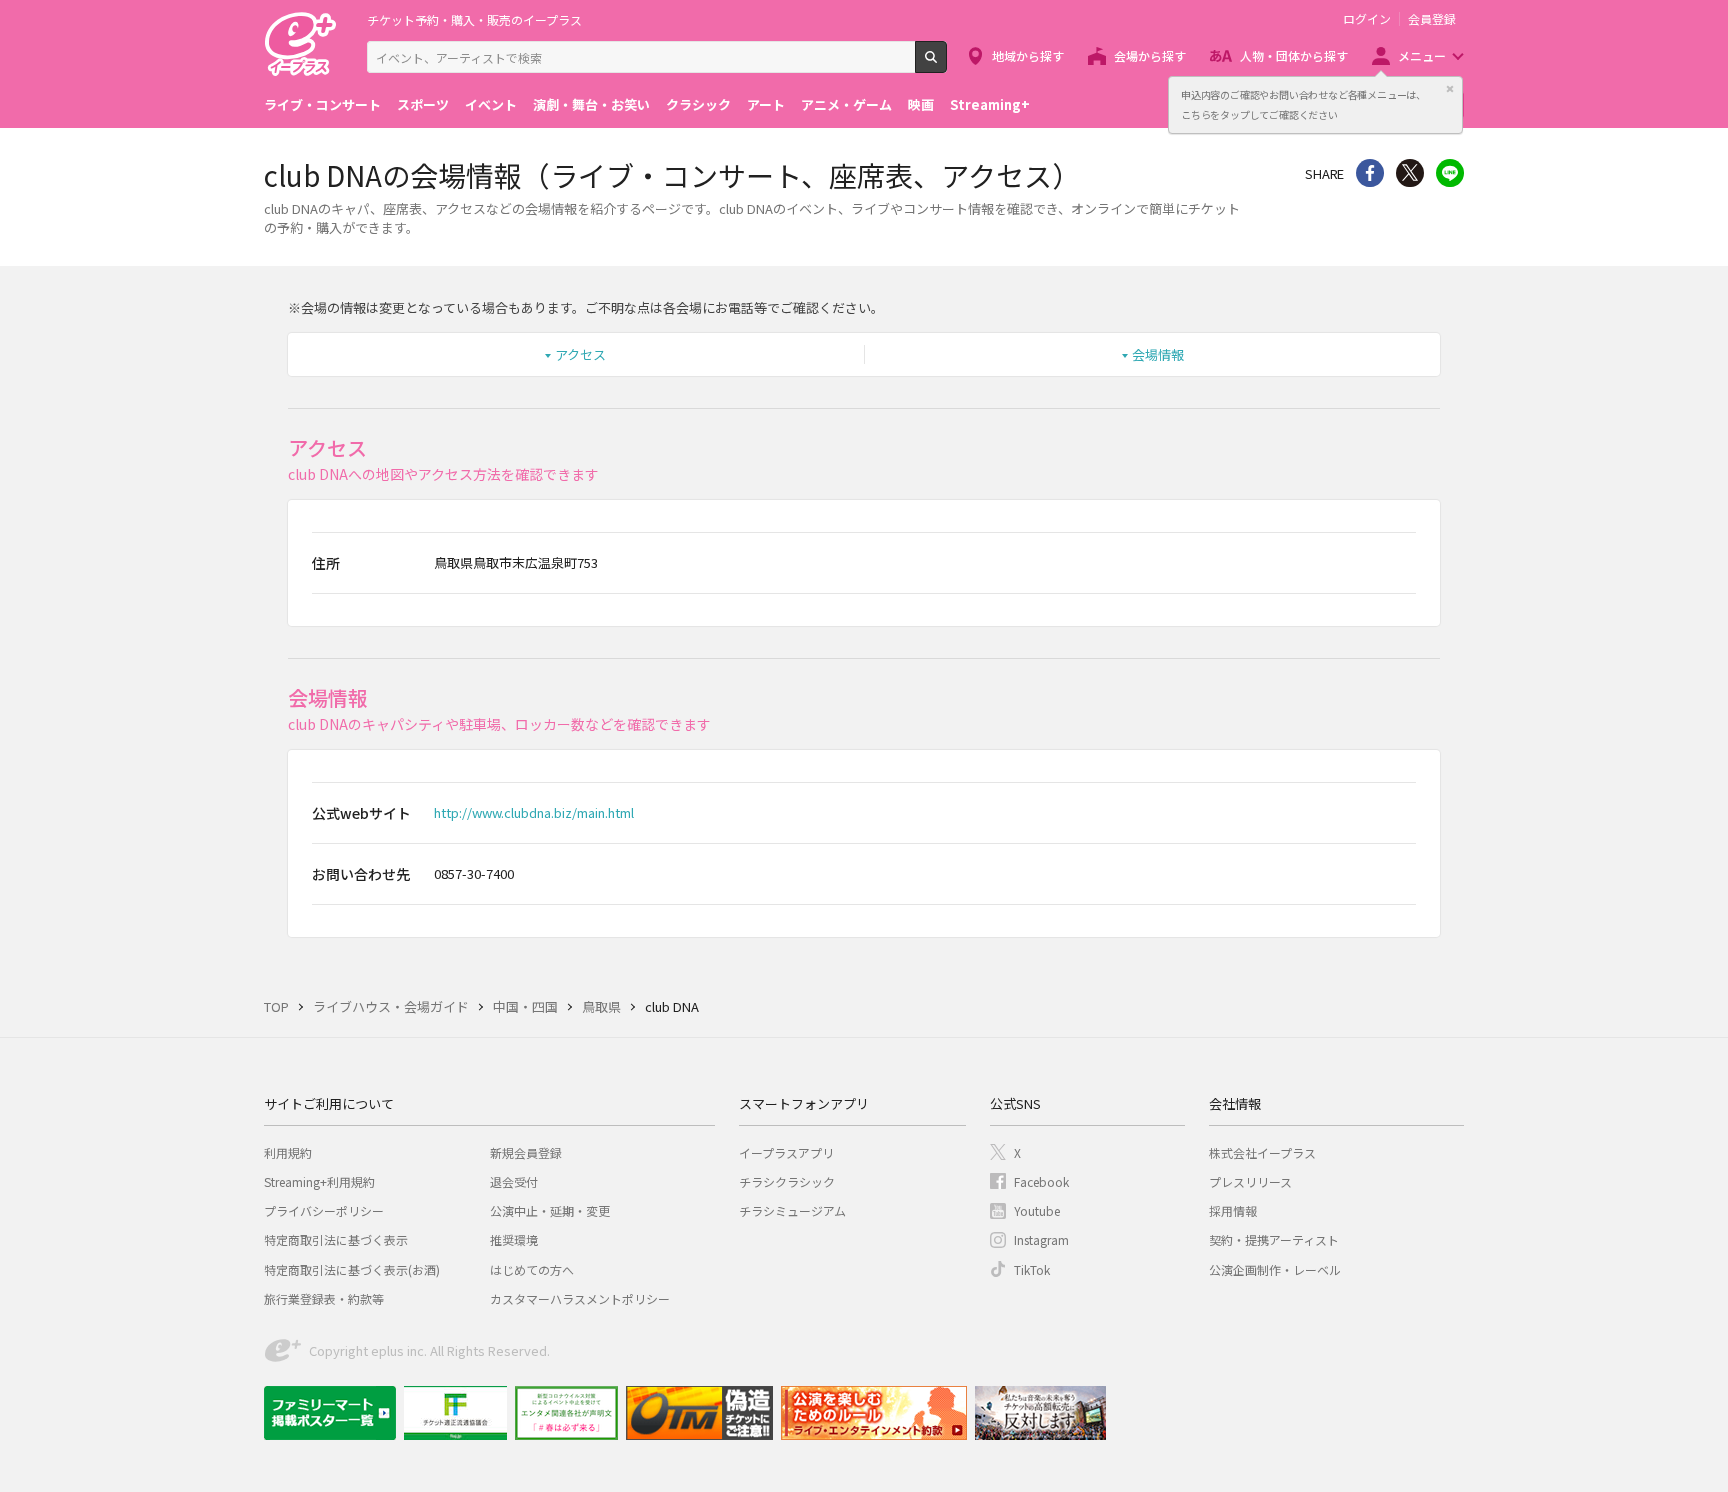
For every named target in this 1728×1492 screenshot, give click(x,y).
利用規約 (288, 1152)
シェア (1370, 173)
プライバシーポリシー (324, 1210)
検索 (946, 65)
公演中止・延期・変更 (550, 1210)
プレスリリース (1250, 1181)
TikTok (1032, 1269)
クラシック (698, 104)
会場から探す (1150, 55)
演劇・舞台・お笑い (591, 104)
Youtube (1037, 1210)
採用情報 (1233, 1210)
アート (766, 104)
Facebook (1041, 1181)
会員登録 (1432, 19)
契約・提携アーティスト (1274, 1239)
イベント (491, 104)
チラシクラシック (787, 1181)
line (1450, 173)
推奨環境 (514, 1239)
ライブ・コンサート (322, 104)
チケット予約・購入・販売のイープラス (474, 19)
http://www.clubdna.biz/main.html (534, 812)
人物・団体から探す (1294, 55)
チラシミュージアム (792, 1210)
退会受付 (514, 1181)
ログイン (1367, 19)
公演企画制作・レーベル (1275, 1269)
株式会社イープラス (1262, 1152)
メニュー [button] (1422, 55)
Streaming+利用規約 (319, 1181)
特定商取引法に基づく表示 (336, 1239)
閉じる (1450, 89)
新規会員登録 (526, 1152)
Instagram (1041, 1239)
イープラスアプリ (786, 1152)
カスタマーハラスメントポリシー (580, 1298)
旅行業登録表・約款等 (324, 1298)
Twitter (1410, 173)
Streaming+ (990, 104)
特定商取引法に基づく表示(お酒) (352, 1269)
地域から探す (1028, 55)
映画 (921, 104)
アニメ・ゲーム (846, 104)
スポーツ (423, 104)
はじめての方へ (532, 1269)
